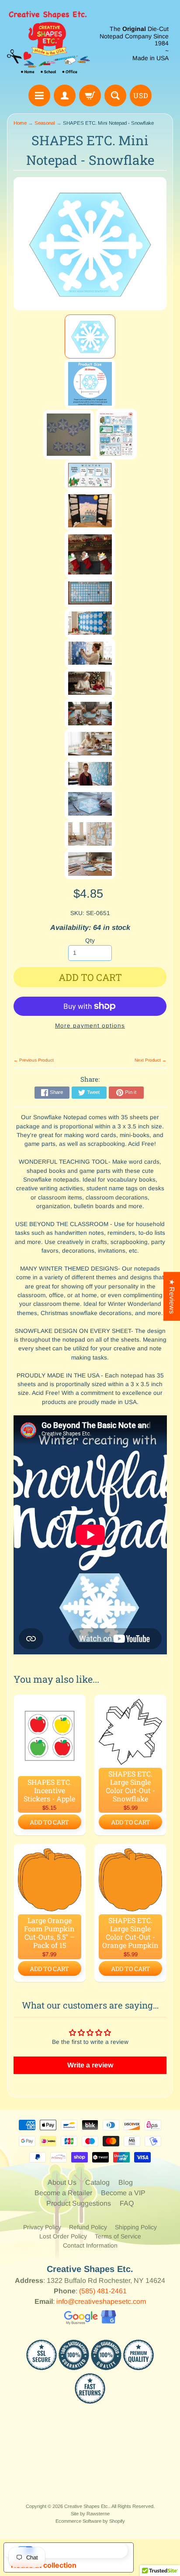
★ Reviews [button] (172, 1296)
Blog (126, 2182)
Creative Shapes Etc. (87, 2506)
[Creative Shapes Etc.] (48, 44)
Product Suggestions (79, 2203)
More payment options (90, 1026)
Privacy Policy (42, 2227)
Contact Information (90, 2245)
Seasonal (45, 123)
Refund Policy (88, 2227)
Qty (90, 941)
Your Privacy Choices (77, 2550)
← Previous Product (34, 1060)
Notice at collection (44, 2565)
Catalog (97, 2182)
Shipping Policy (136, 2227)
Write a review (90, 2065)
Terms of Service (118, 2236)
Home (20, 123)
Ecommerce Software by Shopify (90, 2521)
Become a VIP (123, 2193)
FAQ (127, 2203)
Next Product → (151, 1060)
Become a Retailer (63, 2193)
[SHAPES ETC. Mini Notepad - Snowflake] (90, 337)
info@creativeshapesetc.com (101, 2301)
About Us (62, 2182)
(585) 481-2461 (103, 2291)
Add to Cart (49, 1822)
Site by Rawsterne (90, 2514)
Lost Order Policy (63, 2236)
